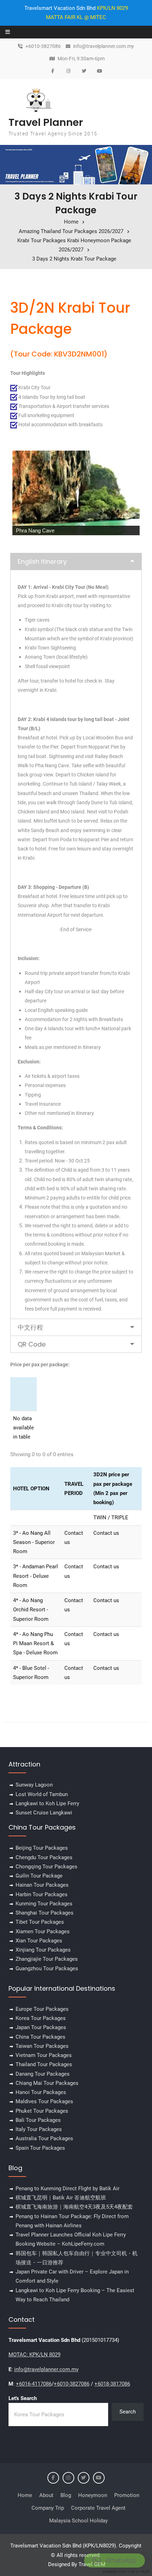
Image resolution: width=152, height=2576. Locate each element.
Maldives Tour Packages (44, 2101)
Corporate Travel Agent (98, 2508)
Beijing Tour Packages (42, 1848)
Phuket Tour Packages (42, 2111)
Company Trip (48, 2508)
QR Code (32, 1344)
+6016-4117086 (34, 2384)
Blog (66, 2495)
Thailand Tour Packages (44, 2064)
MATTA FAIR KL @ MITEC (76, 17)
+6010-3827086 (43, 46)
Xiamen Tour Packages (43, 1931)
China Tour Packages (40, 2037)
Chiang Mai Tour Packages (47, 2083)
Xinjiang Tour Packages (43, 1950)
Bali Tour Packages (38, 2120)
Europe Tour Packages (42, 2009)
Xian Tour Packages (39, 1941)
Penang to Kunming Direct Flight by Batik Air (68, 2189)
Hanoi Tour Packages (41, 2092)
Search (128, 2412)
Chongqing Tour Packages (46, 1867)
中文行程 (30, 1327)
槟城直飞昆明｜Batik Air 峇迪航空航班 (61, 2198)
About (46, 2495)
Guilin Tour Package (39, 1876)
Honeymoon (93, 2495)
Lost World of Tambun (42, 1794)
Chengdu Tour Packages (44, 1857)
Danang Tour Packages (43, 2074)
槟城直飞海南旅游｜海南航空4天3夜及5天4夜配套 (74, 2207)
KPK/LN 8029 (112, 8)
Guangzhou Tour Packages (47, 1968)
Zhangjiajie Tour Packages (47, 1959)
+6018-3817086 (112, 2384)
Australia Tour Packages (44, 2138)
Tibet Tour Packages (40, 1922)
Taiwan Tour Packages (42, 2046)
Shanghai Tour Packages (45, 1913)
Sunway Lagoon (34, 1785)
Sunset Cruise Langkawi (44, 1813)
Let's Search (23, 2398)
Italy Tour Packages (39, 2129)
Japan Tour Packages (41, 2027)
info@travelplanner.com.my (104, 46)
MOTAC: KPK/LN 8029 (34, 2355)
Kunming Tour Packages (44, 1904)
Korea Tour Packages (41, 2018)
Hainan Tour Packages (42, 1885)
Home (25, 2495)
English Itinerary (42, 561)
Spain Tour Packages (40, 2148)
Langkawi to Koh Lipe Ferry (47, 1803)
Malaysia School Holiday (78, 2521)
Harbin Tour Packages (42, 1894)
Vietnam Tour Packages (44, 2055)
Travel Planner (46, 122)
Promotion (127, 2495)
